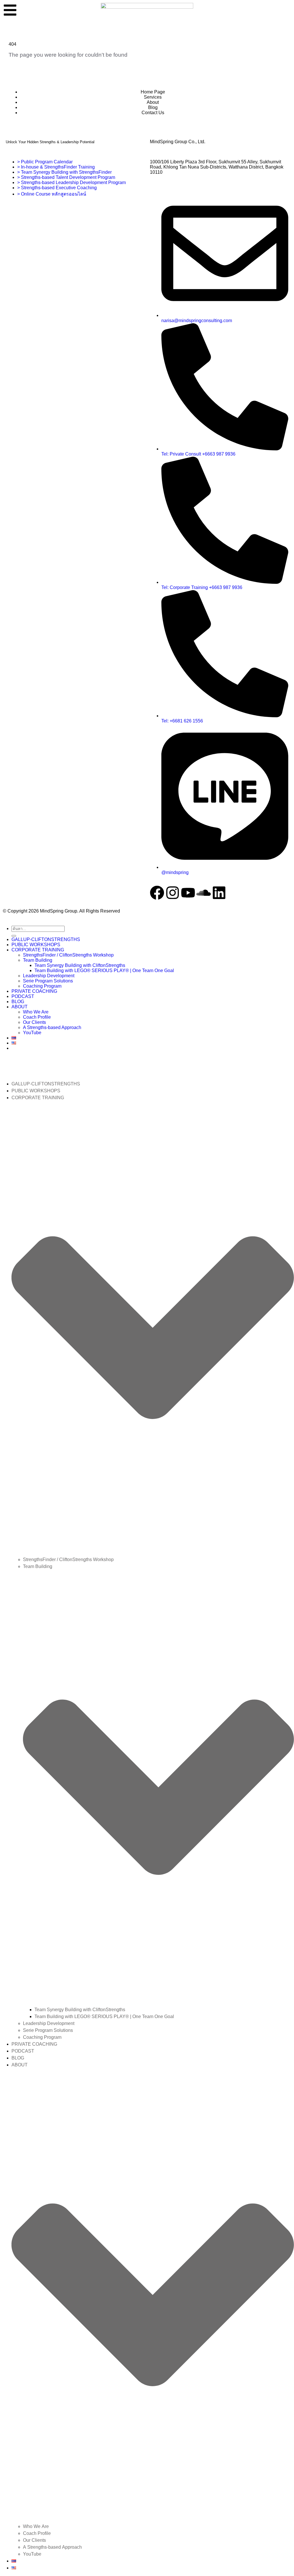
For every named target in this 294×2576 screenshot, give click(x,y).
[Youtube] (188, 893)
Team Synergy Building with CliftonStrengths (80, 965)
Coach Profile (37, 1017)
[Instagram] (173, 893)
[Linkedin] (219, 893)
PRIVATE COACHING (34, 991)
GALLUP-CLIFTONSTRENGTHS (46, 939)
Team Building (38, 960)
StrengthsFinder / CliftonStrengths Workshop (68, 955)
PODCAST (23, 996)
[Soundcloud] (204, 893)
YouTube (32, 1033)
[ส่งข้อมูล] (14, 936)
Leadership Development (49, 976)
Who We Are (36, 1012)
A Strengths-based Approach (52, 1027)
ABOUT (20, 1007)
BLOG (18, 1002)
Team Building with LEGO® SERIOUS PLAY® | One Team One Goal (104, 970)
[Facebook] (157, 893)
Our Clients (34, 1022)
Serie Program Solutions (48, 981)
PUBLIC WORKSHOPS (36, 945)
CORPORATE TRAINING (38, 950)
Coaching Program (42, 986)
